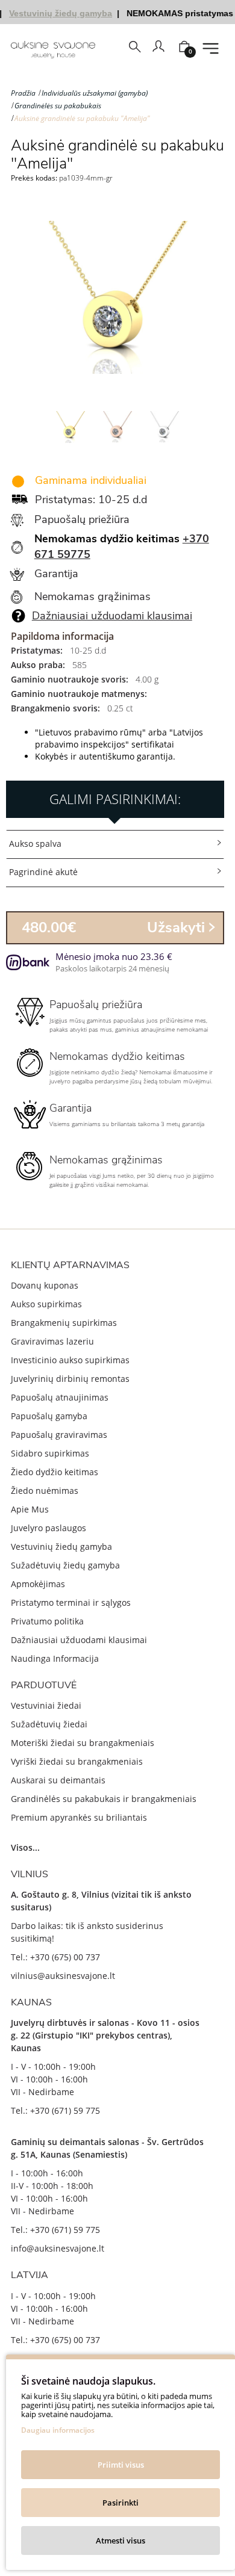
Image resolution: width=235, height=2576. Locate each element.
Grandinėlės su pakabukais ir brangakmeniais (104, 1799)
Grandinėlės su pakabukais (58, 106)
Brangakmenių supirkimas (64, 1323)
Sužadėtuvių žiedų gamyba (65, 1565)
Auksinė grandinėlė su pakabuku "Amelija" (82, 118)
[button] (115, 844)
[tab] (115, 844)
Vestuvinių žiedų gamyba (61, 1547)
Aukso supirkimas (46, 1304)
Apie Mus (30, 1509)
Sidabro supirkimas (50, 1453)
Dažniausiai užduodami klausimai (112, 616)
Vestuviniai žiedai (46, 1705)
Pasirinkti (121, 2503)
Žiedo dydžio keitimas (55, 1472)
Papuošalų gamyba (49, 1416)
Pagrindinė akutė (43, 872)
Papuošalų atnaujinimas (60, 1397)
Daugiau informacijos (58, 2430)
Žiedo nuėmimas (45, 1491)
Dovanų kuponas (45, 1285)
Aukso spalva (35, 844)
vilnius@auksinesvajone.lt (63, 1976)
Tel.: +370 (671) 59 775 (55, 2110)
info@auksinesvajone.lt (58, 2248)
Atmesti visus (121, 2540)
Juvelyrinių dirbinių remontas (70, 1379)
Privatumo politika (47, 1621)
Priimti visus (121, 2465)
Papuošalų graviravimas (59, 1435)
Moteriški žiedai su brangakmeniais (83, 1743)
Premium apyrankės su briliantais (79, 1817)
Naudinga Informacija (55, 1658)
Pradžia (23, 93)
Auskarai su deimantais (58, 1780)
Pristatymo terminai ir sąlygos (71, 1602)
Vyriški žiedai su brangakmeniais (77, 1761)
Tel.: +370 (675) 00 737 (55, 1957)
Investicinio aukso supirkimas (70, 1360)
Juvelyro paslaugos (49, 1528)
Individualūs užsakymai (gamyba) (95, 93)
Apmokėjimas (38, 1584)
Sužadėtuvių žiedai (49, 1724)
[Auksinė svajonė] (53, 50)
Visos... (25, 1847)
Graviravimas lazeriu (52, 1341)
